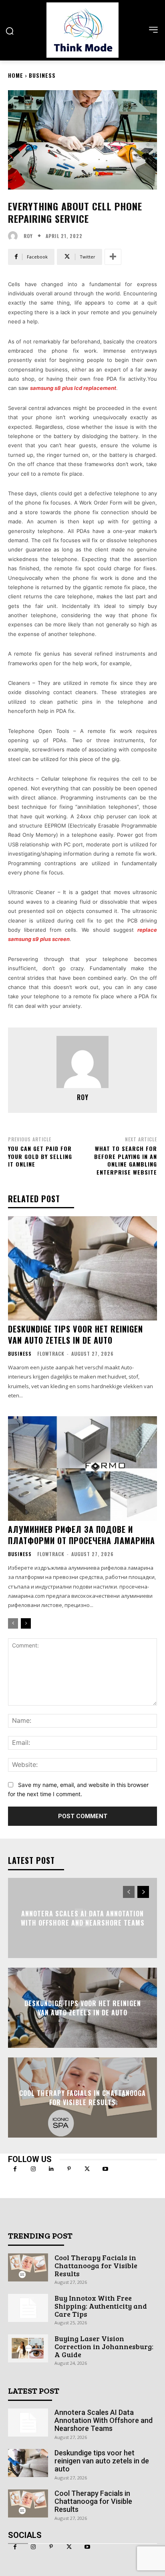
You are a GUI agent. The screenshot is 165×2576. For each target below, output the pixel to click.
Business (42, 75)
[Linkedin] (51, 2169)
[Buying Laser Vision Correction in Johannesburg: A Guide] (28, 2348)
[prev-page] (13, 1623)
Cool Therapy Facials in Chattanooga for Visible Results (82, 2098)
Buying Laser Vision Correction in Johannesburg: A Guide (104, 2346)
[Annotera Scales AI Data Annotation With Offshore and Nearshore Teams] (28, 2423)
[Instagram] (33, 2169)
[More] (113, 257)
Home (16, 75)
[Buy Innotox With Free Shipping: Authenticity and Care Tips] (28, 2308)
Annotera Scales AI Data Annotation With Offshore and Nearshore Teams (83, 1918)
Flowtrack (51, 1354)
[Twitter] (87, 2169)
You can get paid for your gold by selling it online (40, 1156)
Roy (28, 236)
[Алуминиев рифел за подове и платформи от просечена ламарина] (82, 1468)
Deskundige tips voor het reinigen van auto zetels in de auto (75, 1334)
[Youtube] (105, 2169)
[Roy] (15, 236)
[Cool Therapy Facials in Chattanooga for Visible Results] (28, 2267)
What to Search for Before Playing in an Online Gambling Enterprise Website (126, 1160)
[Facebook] (15, 2169)
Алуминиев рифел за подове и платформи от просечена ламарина (81, 1535)
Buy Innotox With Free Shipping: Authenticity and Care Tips (101, 2306)
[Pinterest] (69, 2169)
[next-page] (26, 1623)
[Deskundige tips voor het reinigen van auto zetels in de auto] (82, 1268)
